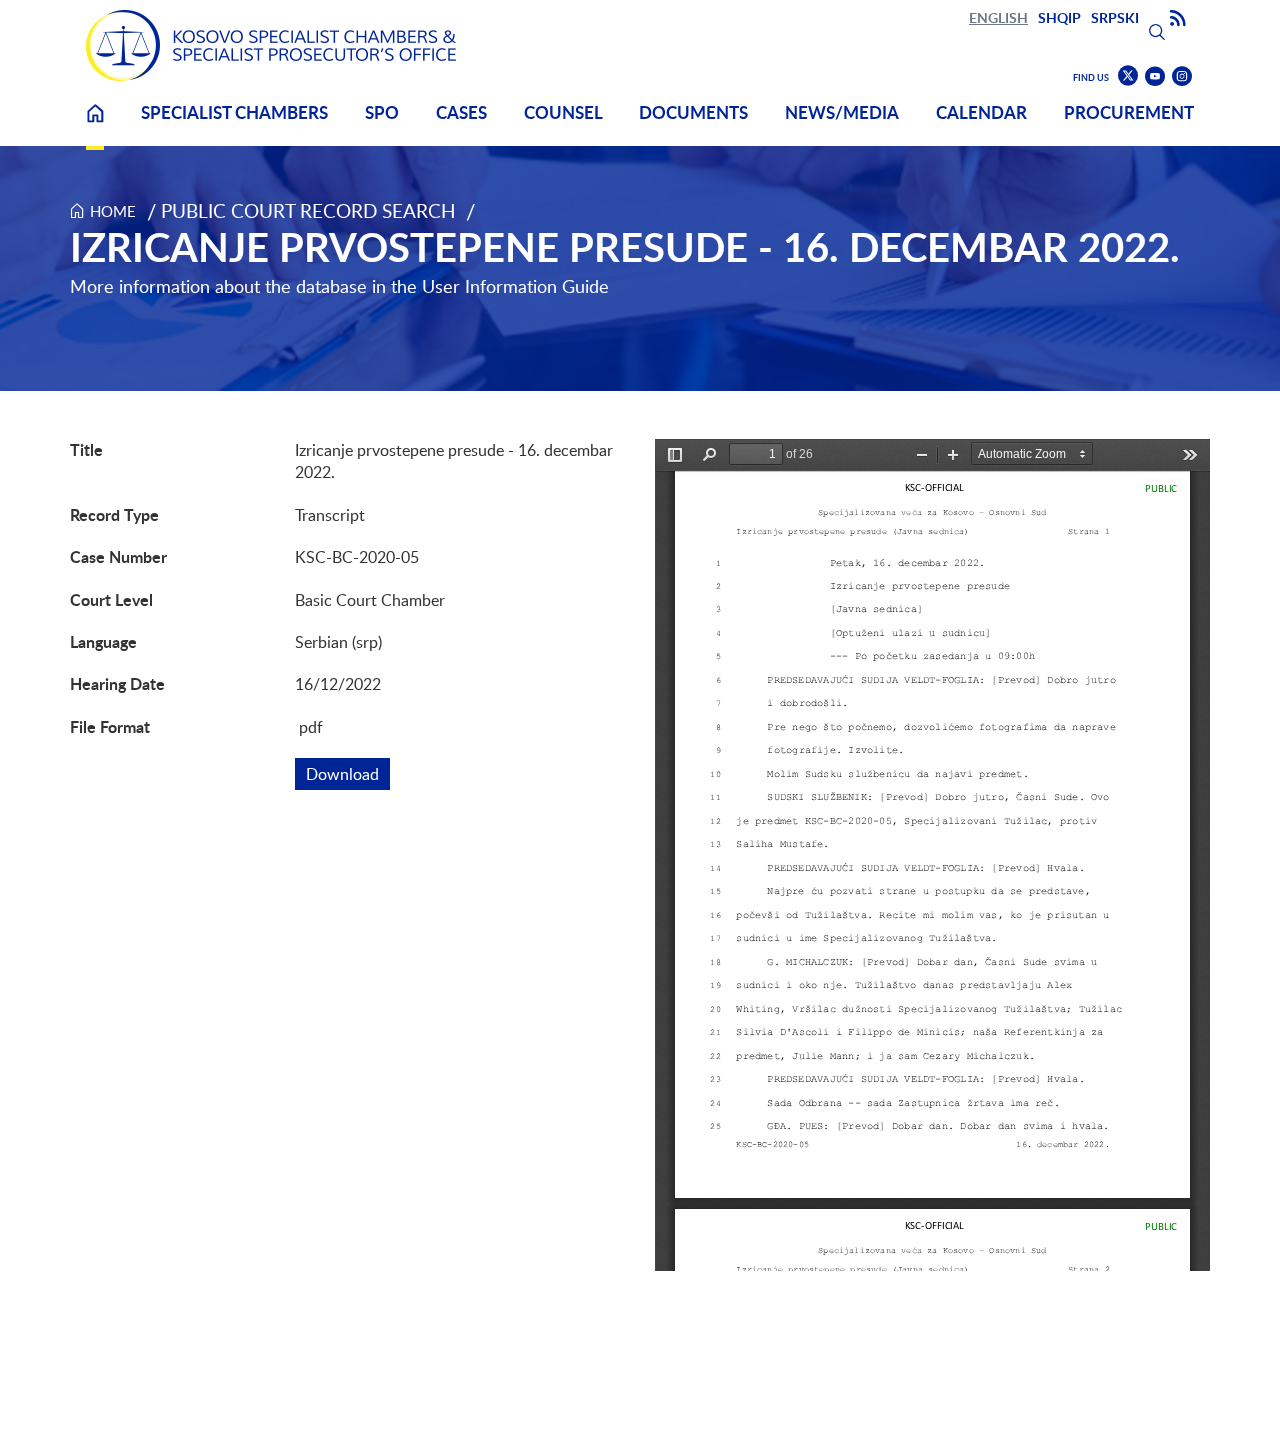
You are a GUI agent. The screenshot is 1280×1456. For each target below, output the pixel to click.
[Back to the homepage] (271, 45)
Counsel (563, 112)
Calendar (981, 112)
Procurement (1129, 112)
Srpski (1115, 17)
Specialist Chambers (234, 112)
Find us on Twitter (1128, 76)
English (998, 17)
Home (95, 125)
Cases (461, 112)
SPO (382, 112)
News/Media (842, 112)
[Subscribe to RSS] (1178, 19)
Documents (693, 112)
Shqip (1059, 17)
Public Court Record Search (308, 210)
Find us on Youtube (1155, 76)
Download (348, 774)
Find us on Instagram (1182, 76)
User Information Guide (515, 286)
